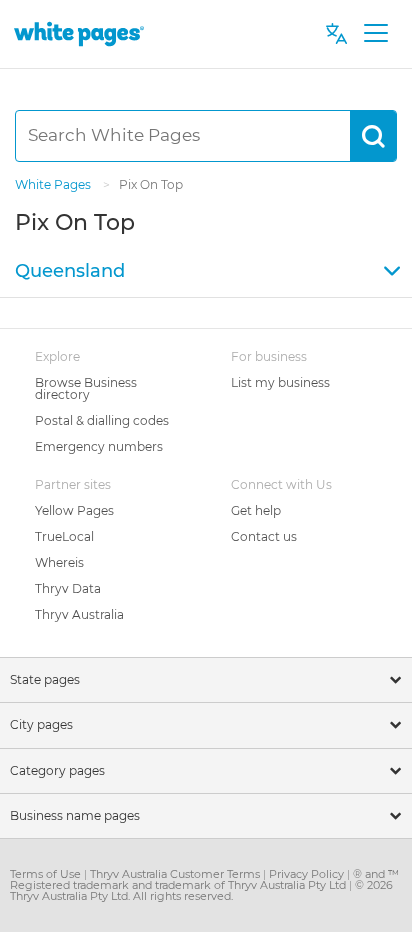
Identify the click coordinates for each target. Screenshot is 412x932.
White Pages (54, 184)
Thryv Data (68, 588)
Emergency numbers (99, 446)
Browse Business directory (86, 388)
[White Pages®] (79, 33)
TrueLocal (64, 536)
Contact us (264, 536)
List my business (280, 382)
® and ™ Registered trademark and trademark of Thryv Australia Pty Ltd (204, 879)
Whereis (59, 562)
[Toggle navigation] (375, 34)
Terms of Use (47, 874)
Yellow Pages (74, 510)
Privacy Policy (308, 874)
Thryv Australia (79, 614)
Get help (256, 510)
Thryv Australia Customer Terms (176, 874)
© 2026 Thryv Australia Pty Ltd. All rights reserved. (201, 890)
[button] (206, 272)
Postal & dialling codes (102, 420)
